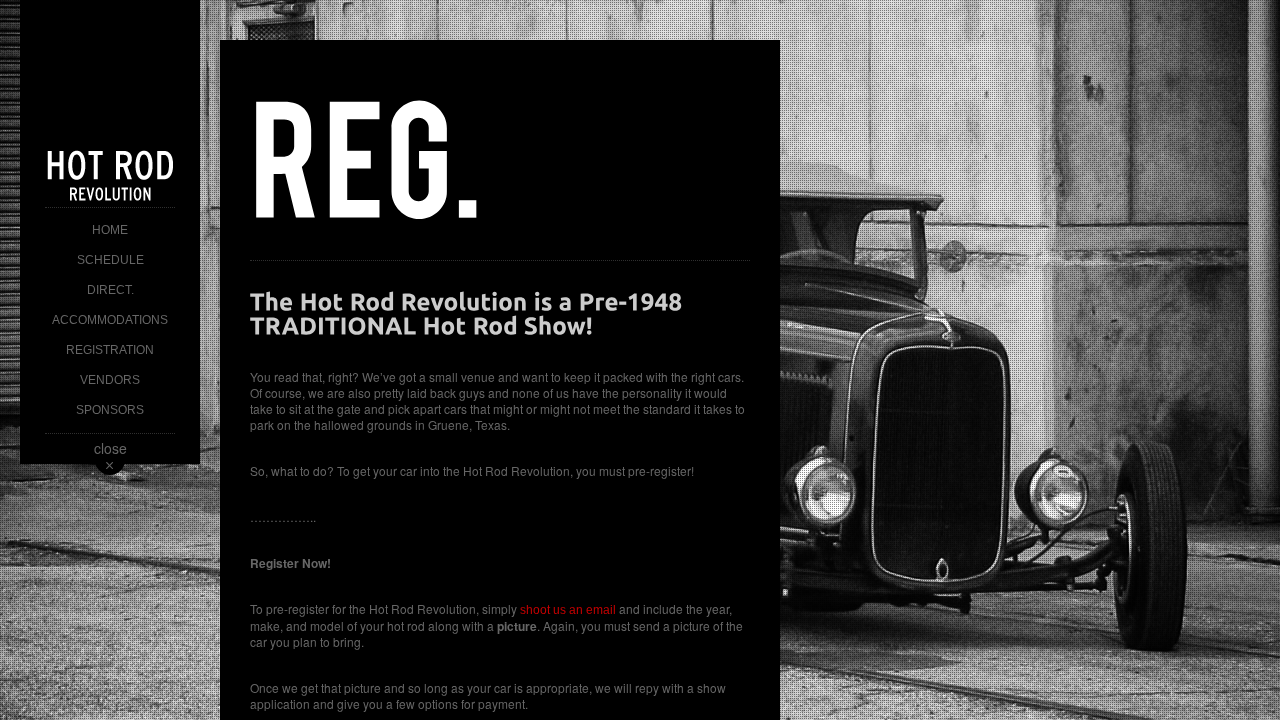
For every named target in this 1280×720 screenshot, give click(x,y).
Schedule (110, 260)
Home (110, 230)
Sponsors (110, 410)
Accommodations (110, 320)
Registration (110, 350)
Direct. (110, 290)
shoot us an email (566, 610)
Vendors (110, 380)
